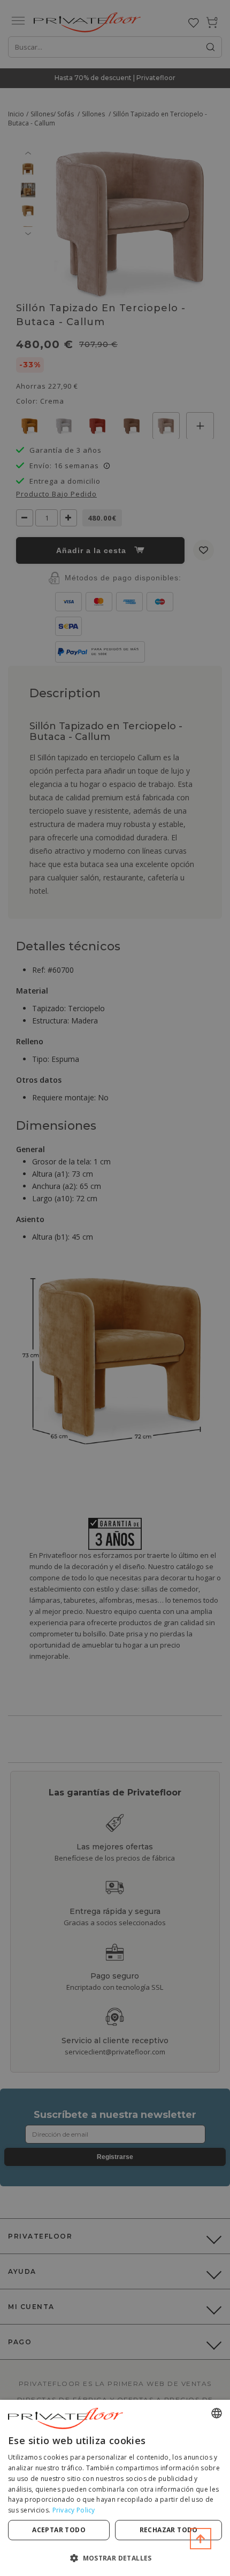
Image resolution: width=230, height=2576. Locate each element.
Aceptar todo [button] (59, 2530)
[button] (115, 2558)
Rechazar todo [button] (169, 2530)
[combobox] (217, 2413)
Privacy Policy (74, 2510)
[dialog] (115, 2488)
